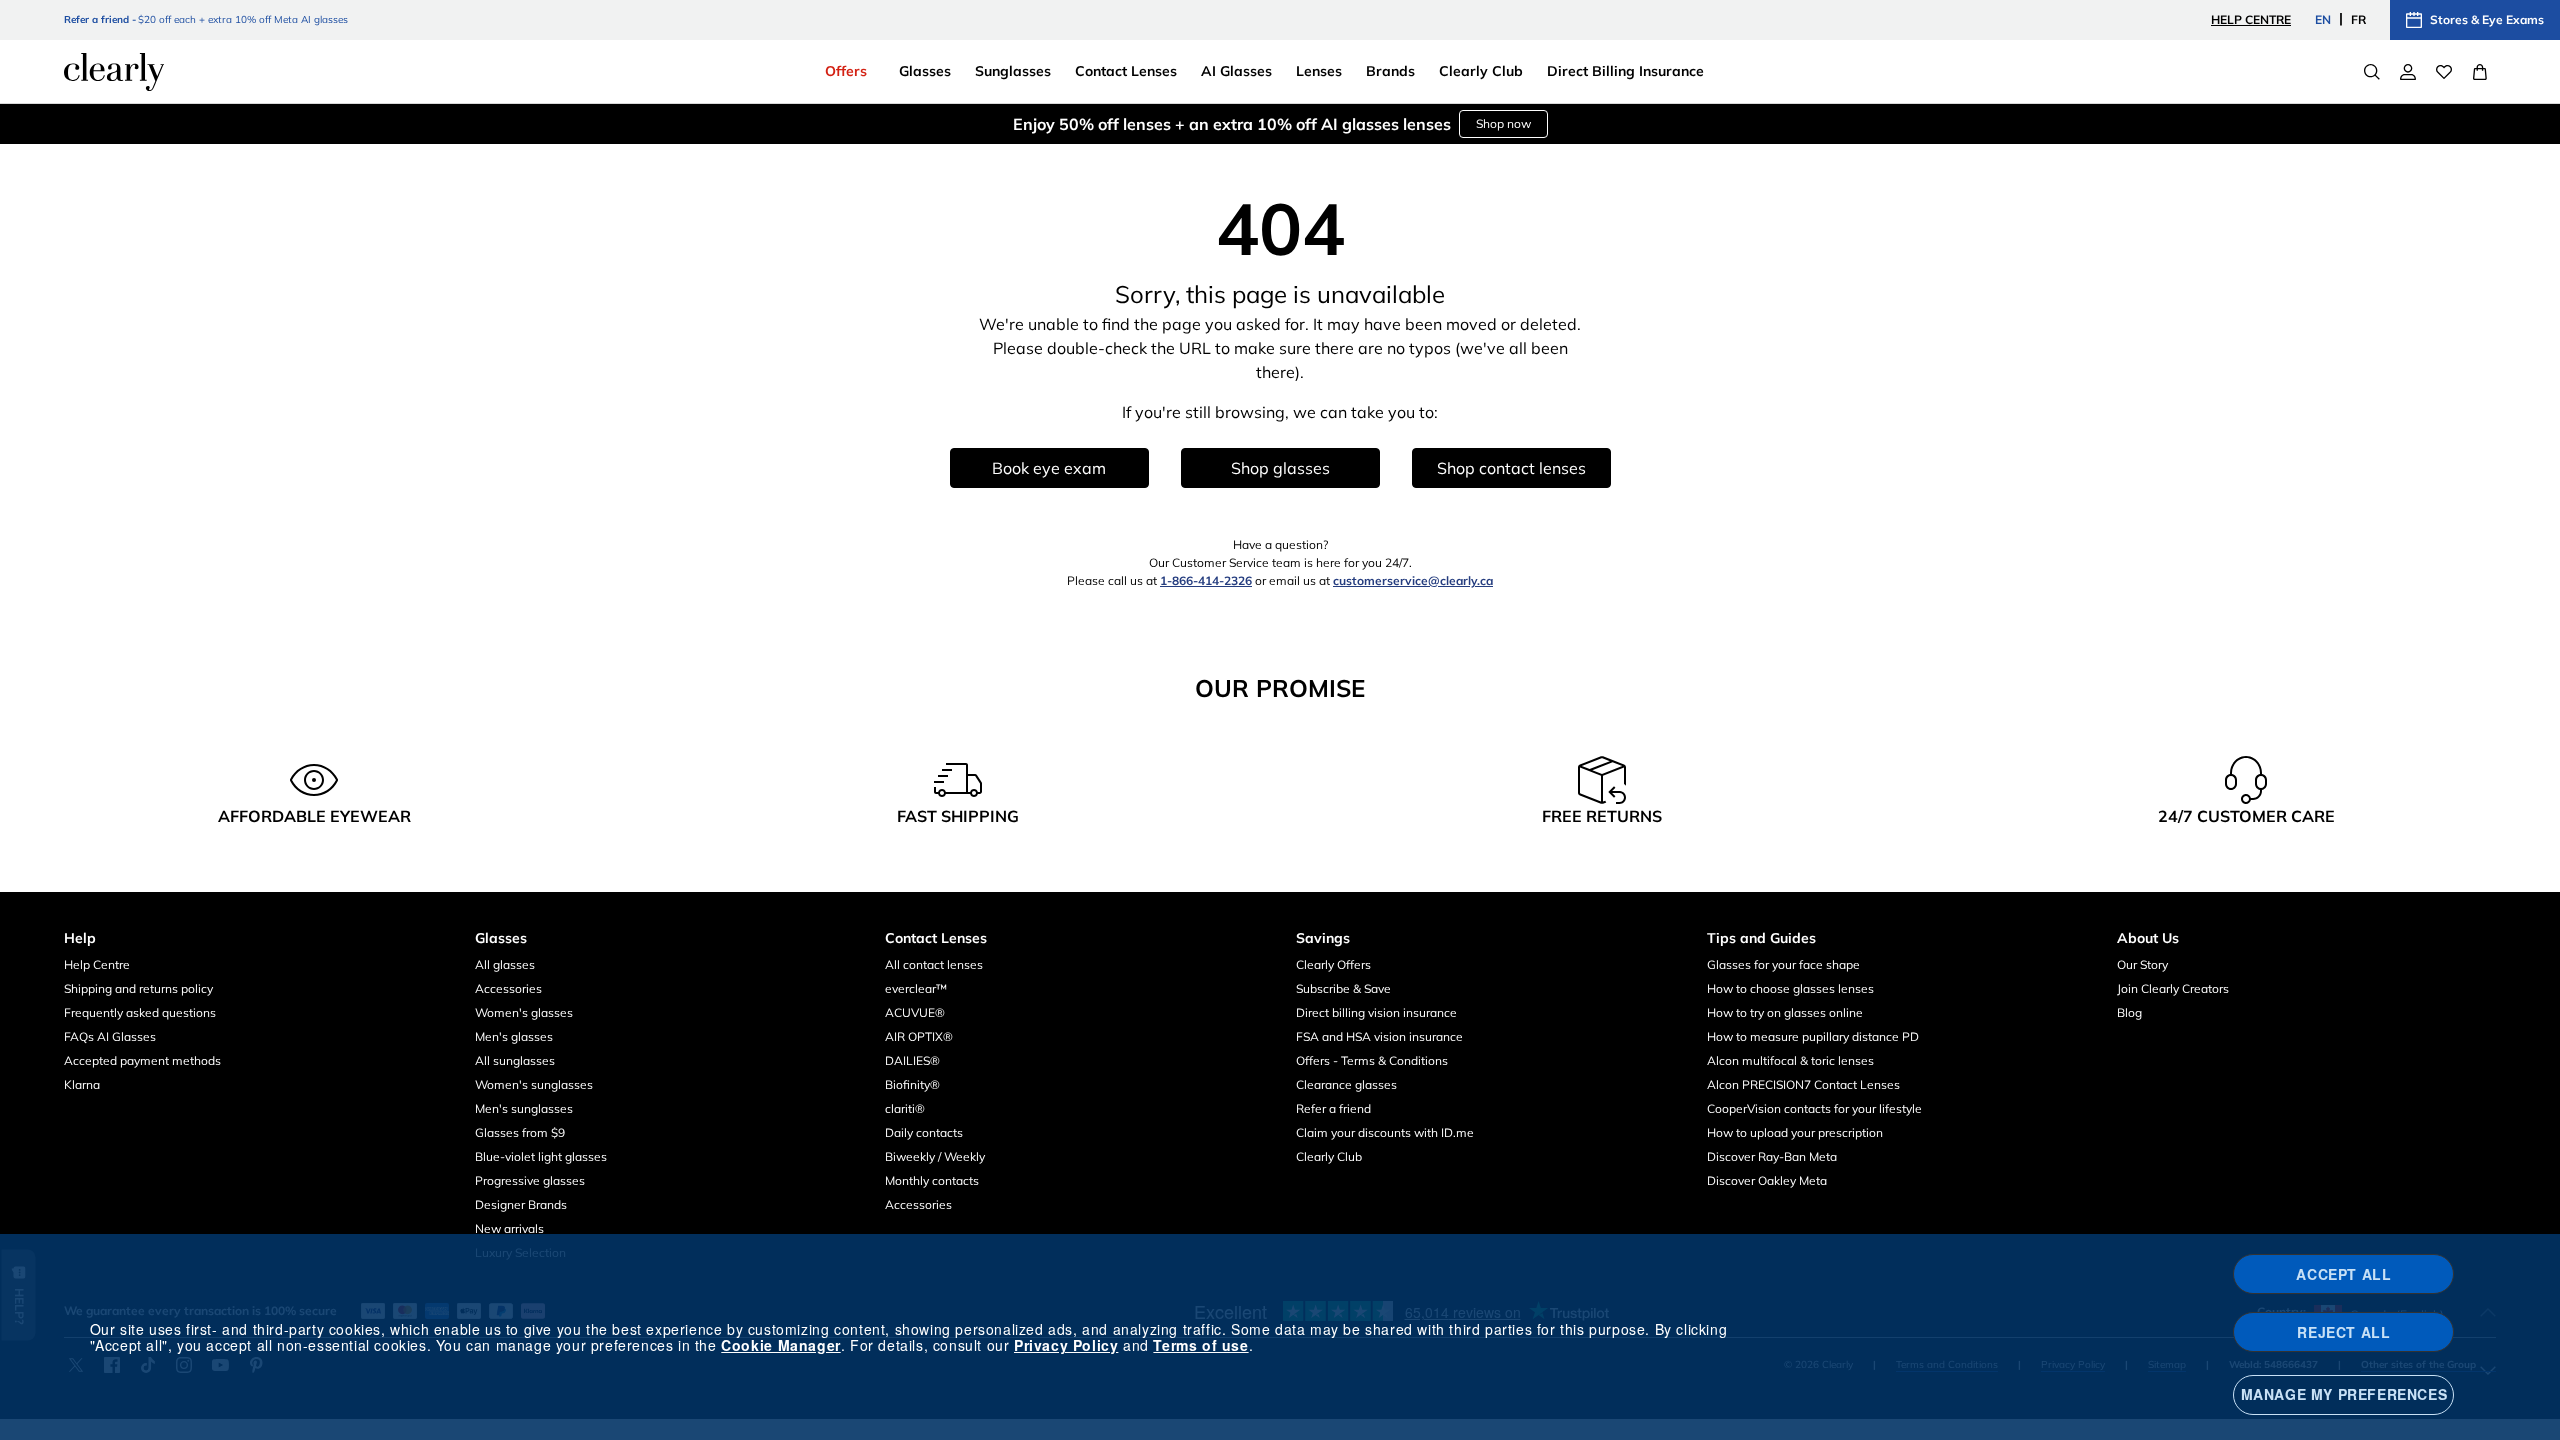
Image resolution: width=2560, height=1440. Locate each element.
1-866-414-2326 (1206, 580)
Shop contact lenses (1511, 468)
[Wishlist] (2444, 72)
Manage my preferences (2344, 1394)
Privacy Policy (1066, 1345)
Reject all (2343, 1332)
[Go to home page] (114, 72)
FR (2358, 19)
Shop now (1503, 123)
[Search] (2372, 72)
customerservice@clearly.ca (1413, 580)
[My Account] (2408, 72)
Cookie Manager (780, 1345)
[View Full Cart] (2480, 72)
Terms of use (1200, 1345)
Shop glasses (1280, 468)
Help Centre (2251, 19)
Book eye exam (1049, 468)
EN (2323, 19)
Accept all (2343, 1274)
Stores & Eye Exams (2487, 19)
